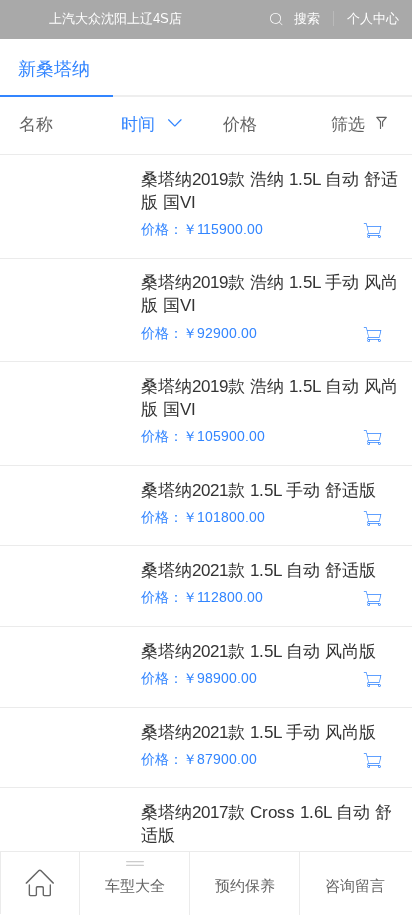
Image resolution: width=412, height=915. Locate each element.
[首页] (39, 882)
